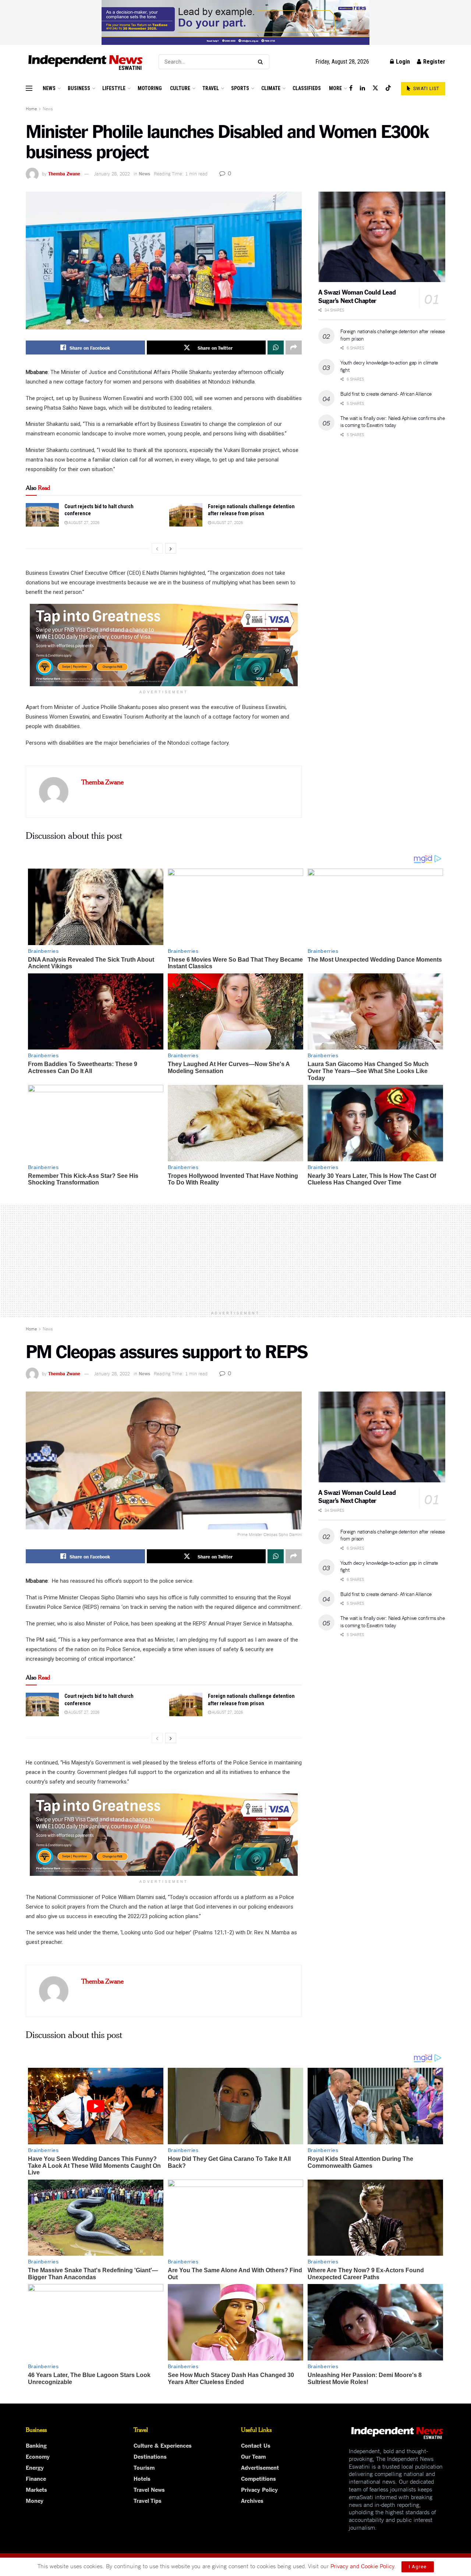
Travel (211, 88)
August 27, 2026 (84, 522)
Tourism (144, 2467)
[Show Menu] (29, 88)
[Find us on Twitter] (375, 88)
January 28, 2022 (112, 173)
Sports (240, 88)
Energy (35, 2467)
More (335, 88)
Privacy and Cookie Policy (362, 2566)
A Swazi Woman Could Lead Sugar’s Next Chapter (357, 296)
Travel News (149, 2489)
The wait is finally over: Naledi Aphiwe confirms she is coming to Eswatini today (392, 421)
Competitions (258, 2478)
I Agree (418, 2567)
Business (79, 88)
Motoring (150, 88)
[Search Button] (262, 62)
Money (35, 2500)
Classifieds (307, 88)
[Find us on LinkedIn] (362, 88)
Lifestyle (114, 88)
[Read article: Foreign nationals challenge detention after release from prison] (186, 515)
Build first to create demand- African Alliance (386, 393)
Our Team (253, 2456)
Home (31, 108)
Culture (180, 88)
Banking (36, 2445)
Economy (38, 2456)
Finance (36, 2478)
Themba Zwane (64, 173)
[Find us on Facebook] (351, 88)
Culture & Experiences (163, 2445)
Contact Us (256, 2445)
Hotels (142, 2478)
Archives (252, 2500)
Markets (36, 2489)
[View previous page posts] (157, 548)
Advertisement (260, 2467)
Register (433, 62)
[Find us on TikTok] (388, 88)
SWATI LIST (426, 89)
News (49, 88)
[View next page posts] (171, 548)
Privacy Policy (259, 2489)
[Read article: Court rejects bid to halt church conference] (42, 515)
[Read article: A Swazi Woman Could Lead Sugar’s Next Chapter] (382, 237)
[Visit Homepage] (86, 62)
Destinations (150, 2456)
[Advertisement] (235, 1256)
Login (402, 62)
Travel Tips (148, 2500)
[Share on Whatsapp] (276, 348)
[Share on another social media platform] (294, 348)
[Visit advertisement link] (235, 22)
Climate (271, 88)
